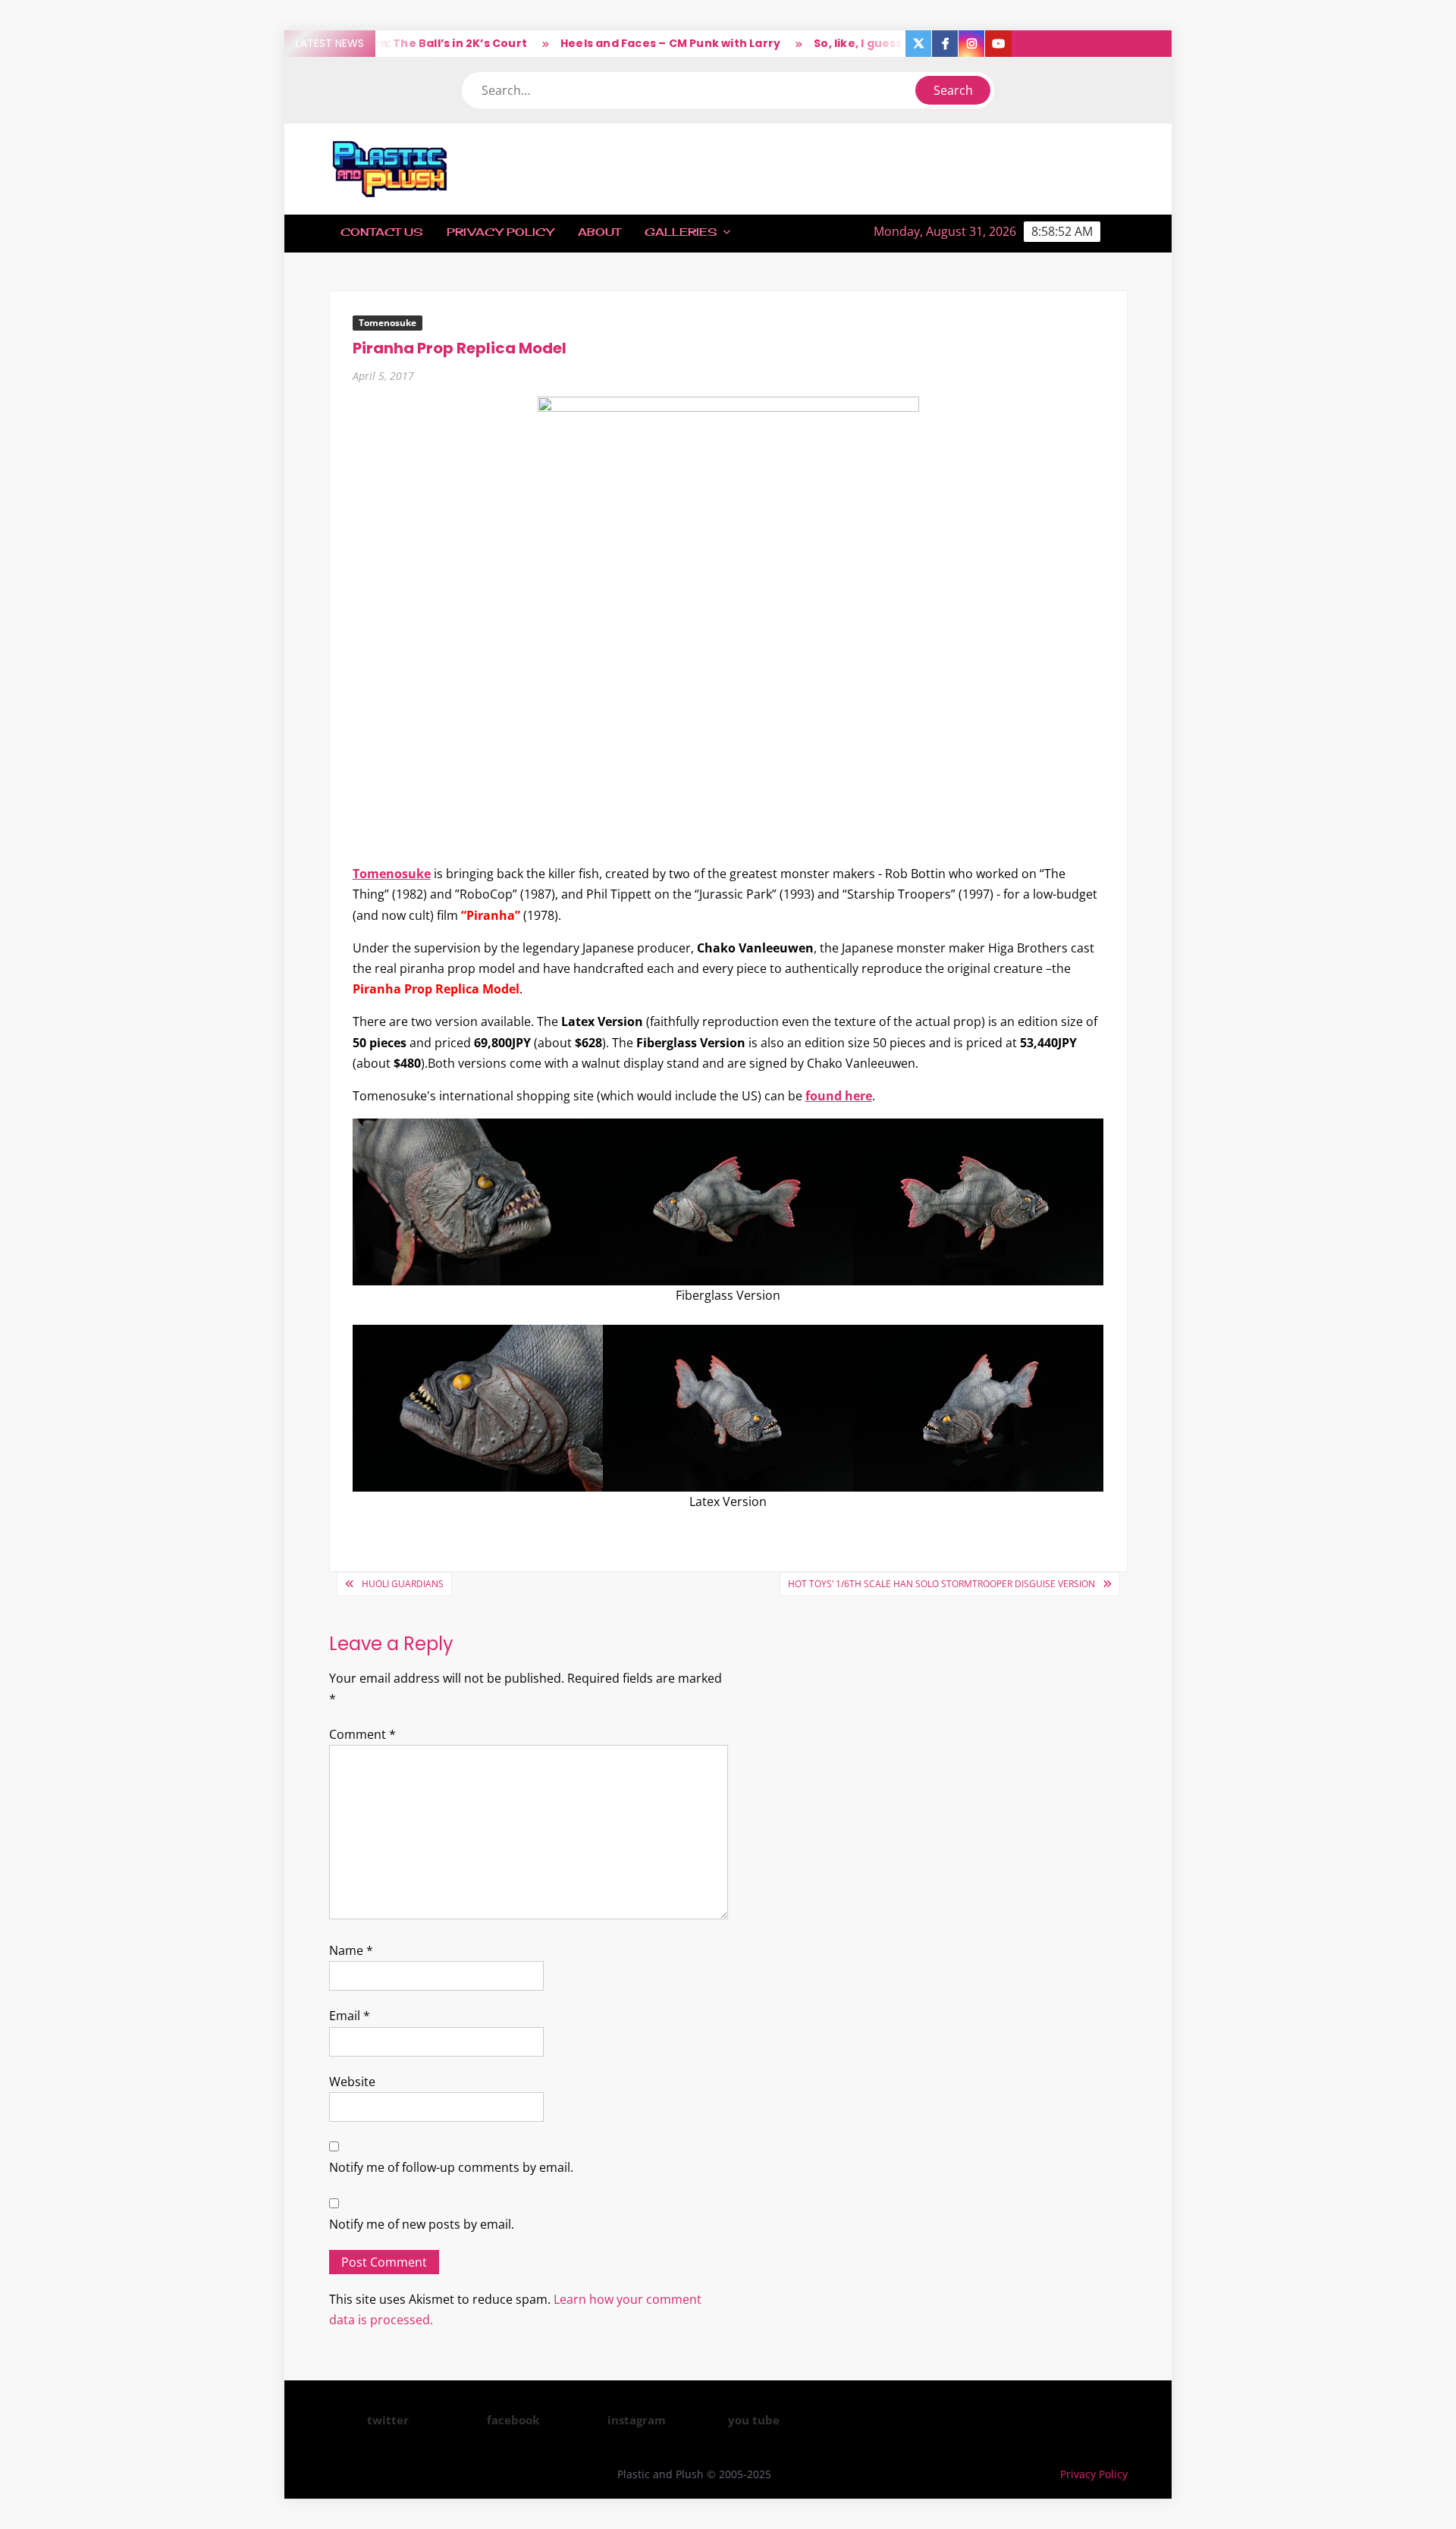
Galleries (681, 232)
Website (352, 2082)
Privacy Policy (500, 232)
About (599, 232)
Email (350, 2016)
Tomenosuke (388, 323)
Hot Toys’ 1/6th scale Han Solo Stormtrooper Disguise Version (941, 1584)
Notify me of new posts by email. (422, 2224)
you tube (754, 2420)
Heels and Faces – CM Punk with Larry (632, 43)
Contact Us (381, 232)
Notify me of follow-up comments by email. (451, 2167)
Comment (362, 1734)
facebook (513, 2420)
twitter (388, 2420)
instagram (637, 2420)
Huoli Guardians (403, 1584)
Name (351, 1950)
